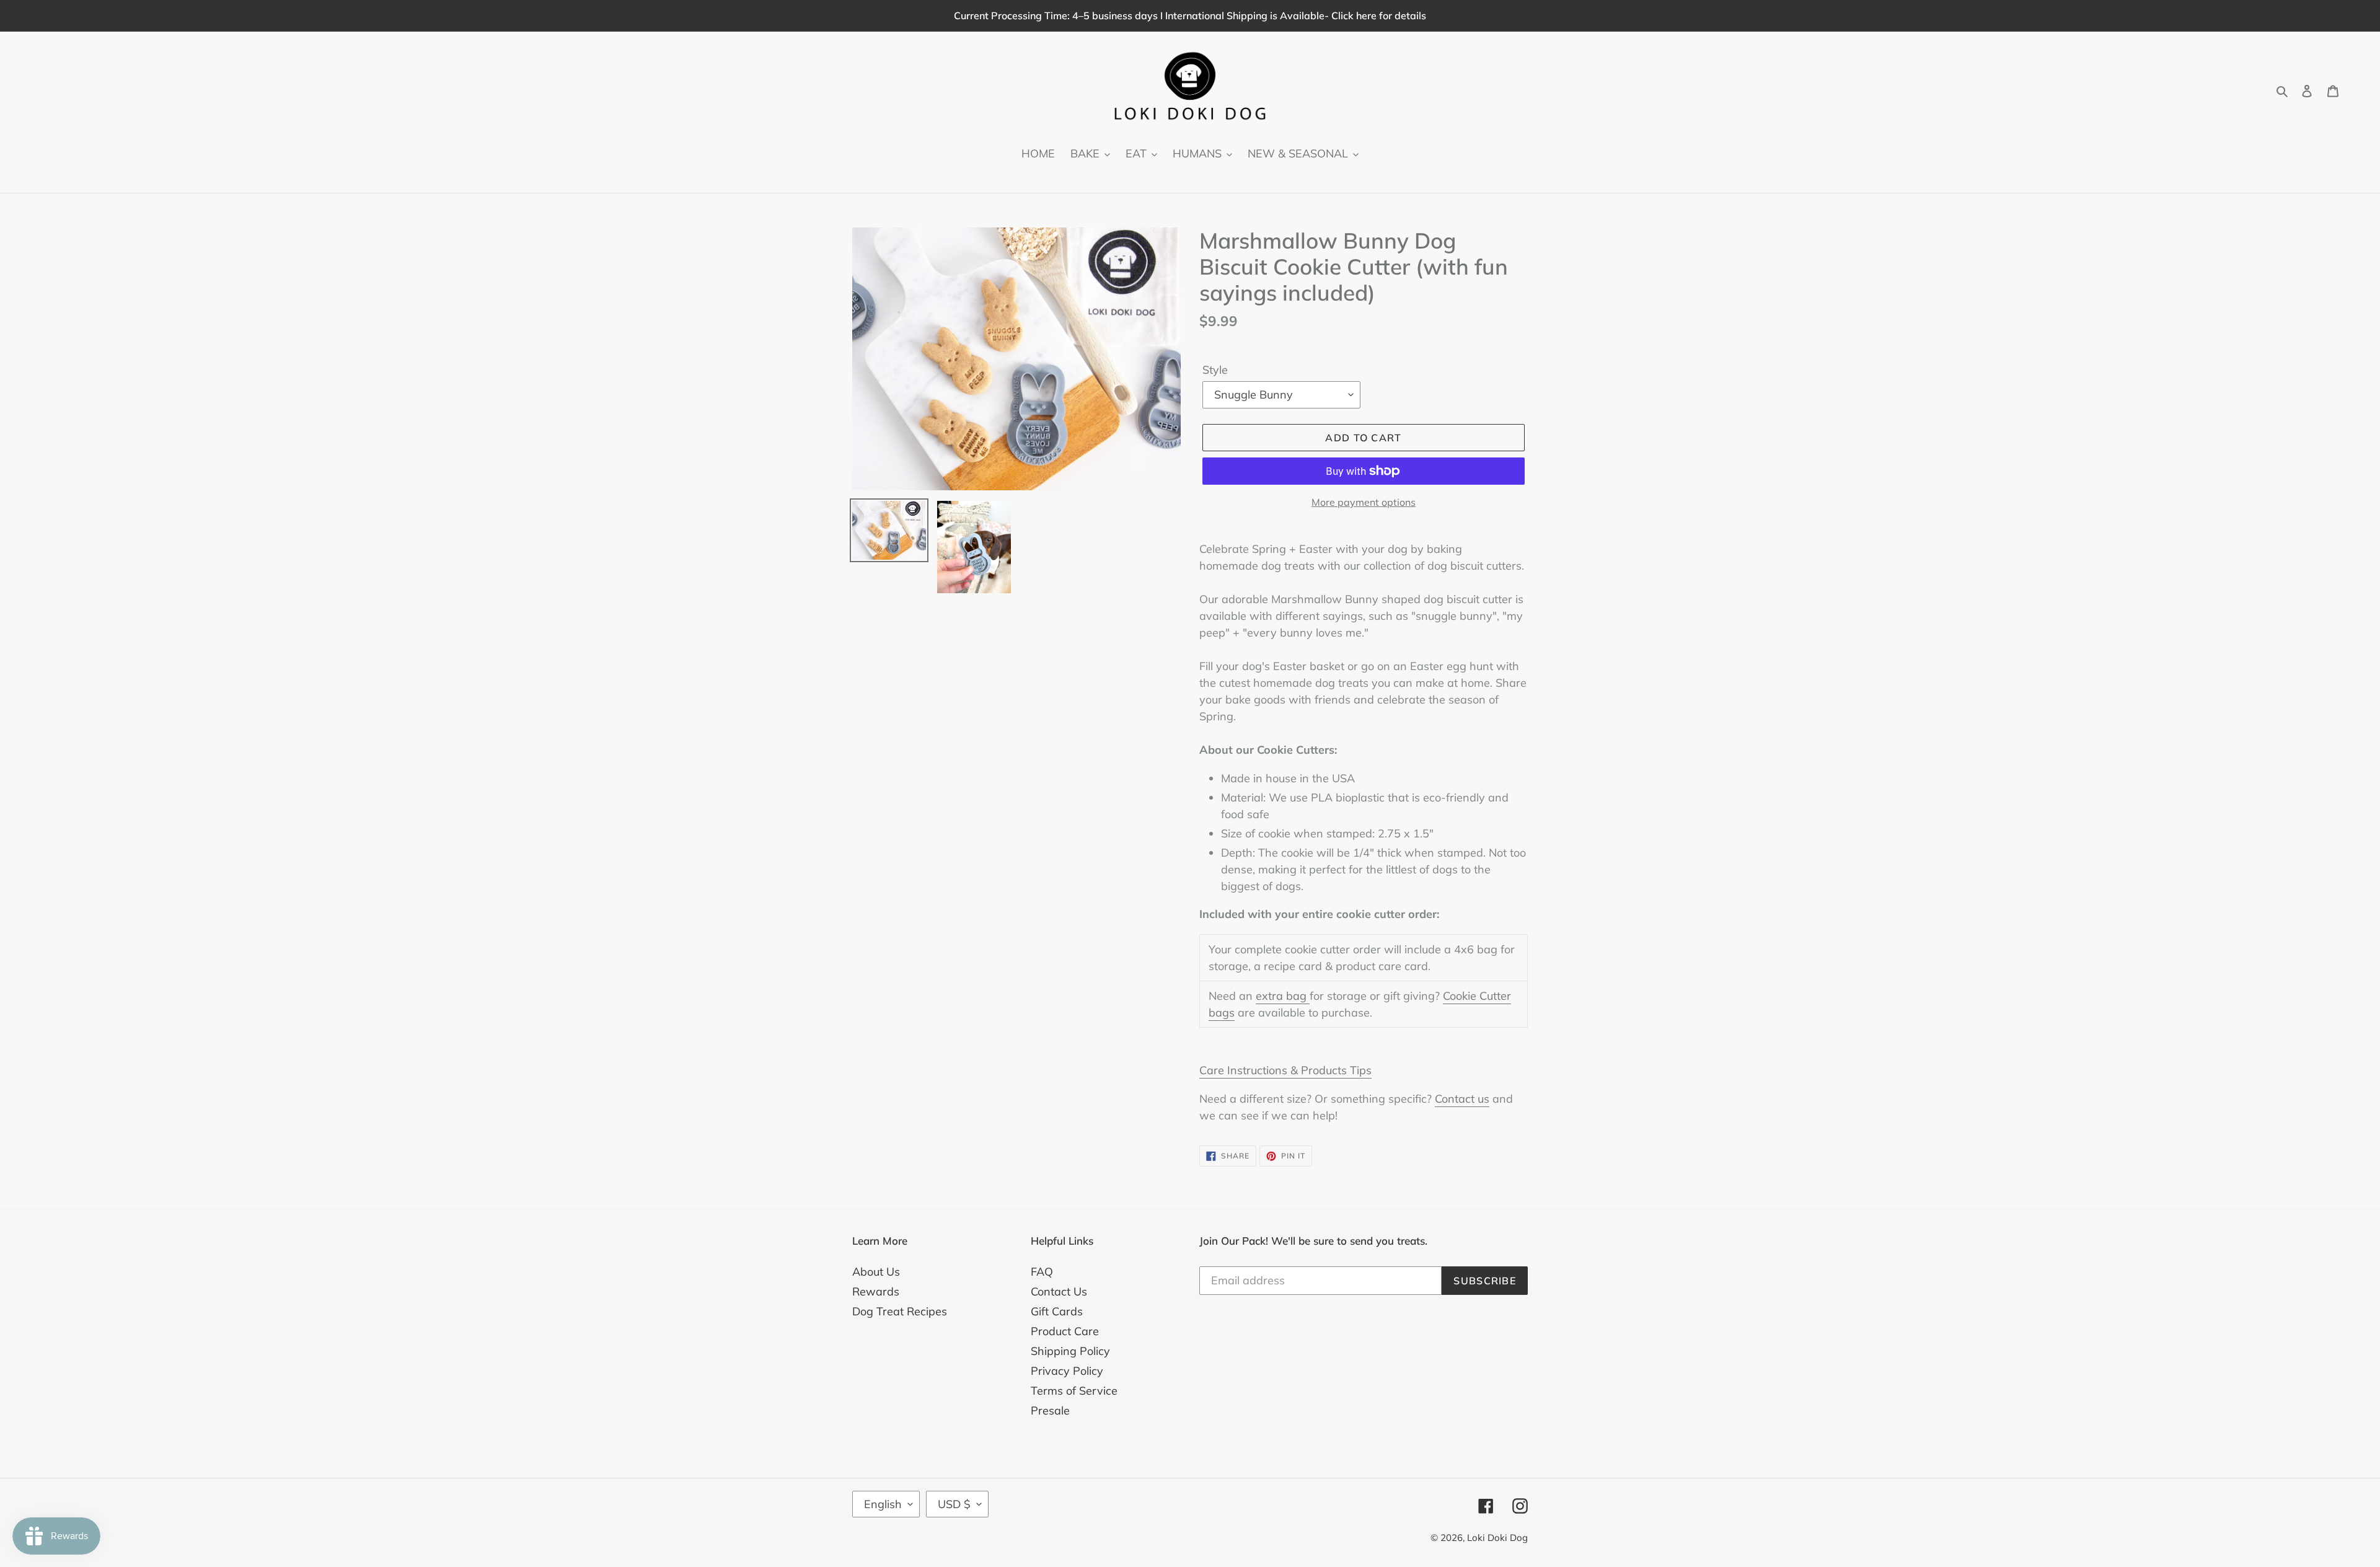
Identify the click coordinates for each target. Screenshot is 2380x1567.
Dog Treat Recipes (900, 1311)
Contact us (1462, 1099)
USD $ (954, 1504)
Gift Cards (1057, 1311)
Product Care (1065, 1331)
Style (1215, 370)
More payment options (1364, 502)
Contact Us (1059, 1291)
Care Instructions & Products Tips (1285, 1070)
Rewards (876, 1291)
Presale (1050, 1410)
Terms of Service (1074, 1391)
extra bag (1283, 996)
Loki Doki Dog (1497, 1538)
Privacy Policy (1067, 1371)
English (883, 1504)
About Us (876, 1272)
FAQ (1042, 1272)
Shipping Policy (1070, 1351)
